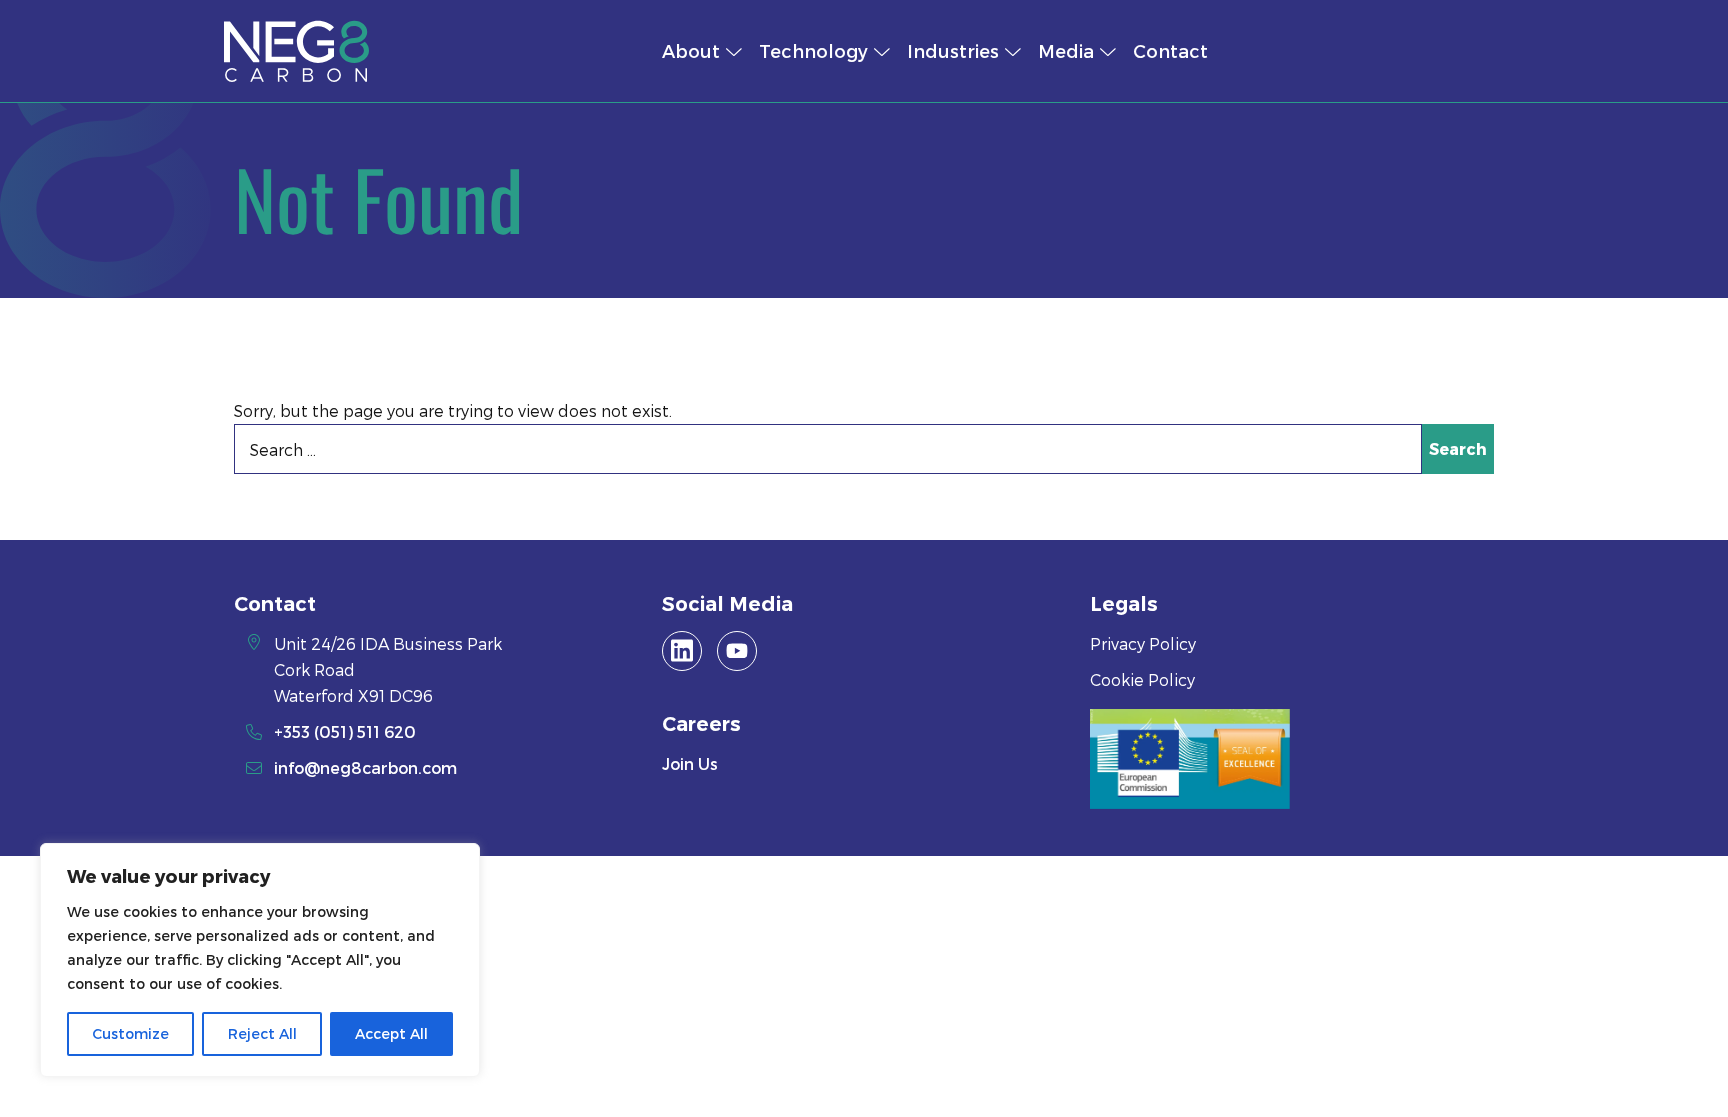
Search (1458, 448)
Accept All (391, 1033)
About (691, 50)
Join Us (690, 763)
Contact (1170, 50)
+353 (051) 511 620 (345, 731)
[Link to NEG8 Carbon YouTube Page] (737, 651)
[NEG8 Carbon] (416, 51)
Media (1066, 50)
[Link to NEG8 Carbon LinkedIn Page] (682, 651)
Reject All (262, 1033)
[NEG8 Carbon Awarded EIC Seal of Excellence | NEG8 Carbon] (1190, 759)
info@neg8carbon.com (365, 767)
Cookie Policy (1142, 679)
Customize (130, 1033)
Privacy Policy (1143, 643)
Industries (953, 50)
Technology (813, 50)
